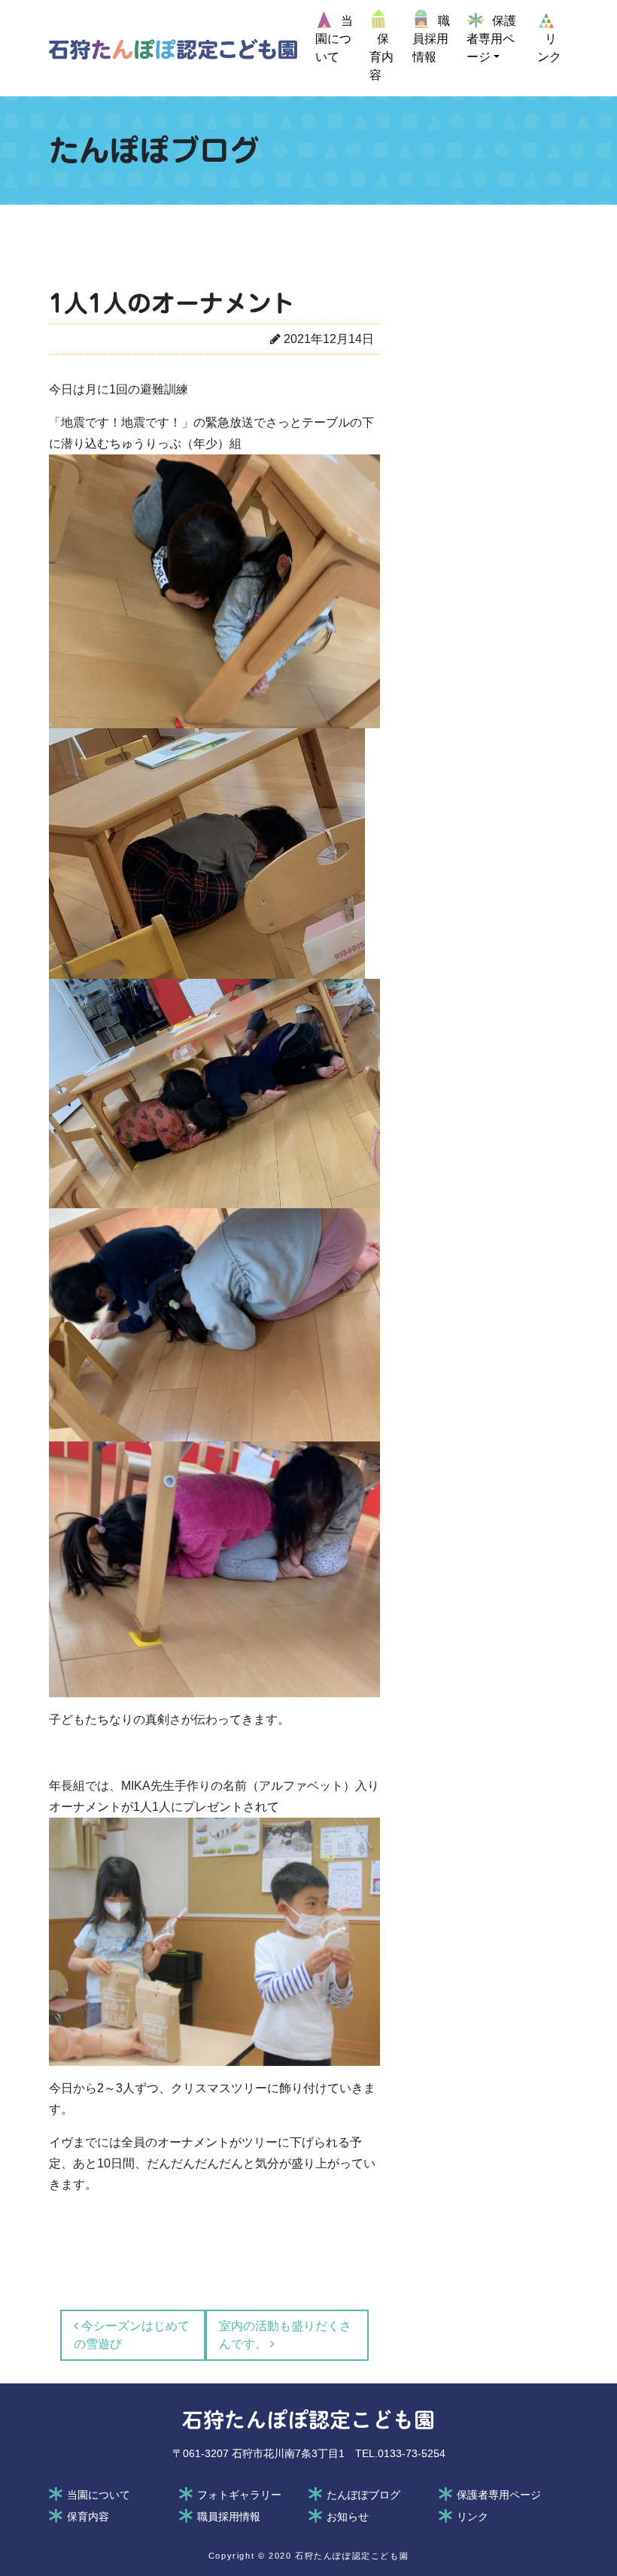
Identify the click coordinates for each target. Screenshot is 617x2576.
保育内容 (88, 2517)
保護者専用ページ (499, 2495)
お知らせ (348, 2517)
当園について (99, 2495)
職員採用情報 (229, 2517)
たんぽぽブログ (363, 2495)
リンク (473, 2517)
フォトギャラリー (239, 2495)
